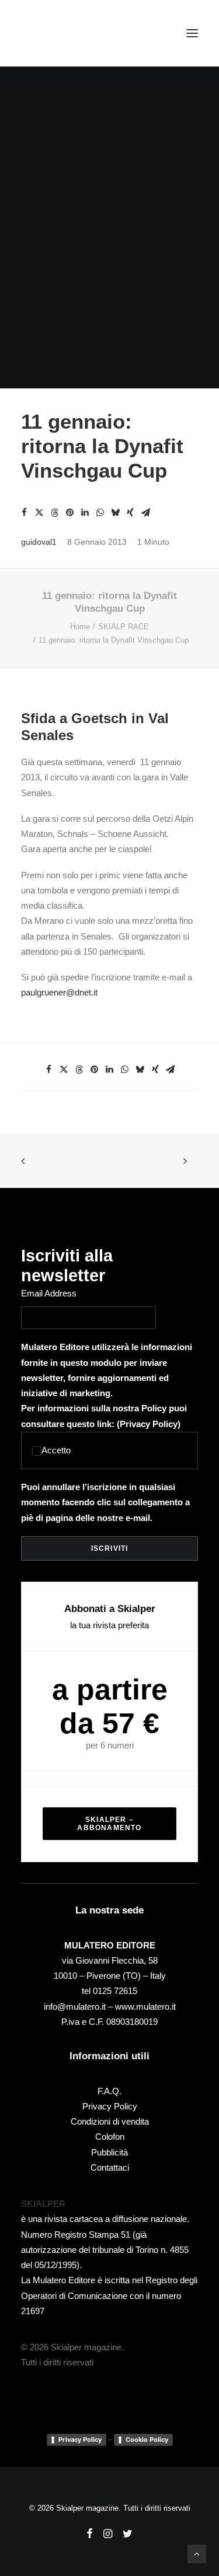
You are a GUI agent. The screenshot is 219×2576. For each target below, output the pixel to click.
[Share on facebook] (24, 513)
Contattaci (110, 2167)
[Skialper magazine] (72, 33)
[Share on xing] (130, 513)
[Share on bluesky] (115, 513)
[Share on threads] (54, 513)
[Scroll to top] (197, 2553)
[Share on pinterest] (69, 513)
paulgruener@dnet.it (59, 992)
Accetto (56, 1450)
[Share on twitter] (39, 513)
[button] (192, 33)
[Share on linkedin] (85, 513)
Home (80, 627)
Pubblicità (109, 2152)
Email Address (49, 1293)
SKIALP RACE (124, 627)
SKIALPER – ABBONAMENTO (109, 1824)
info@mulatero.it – (79, 2007)
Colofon (110, 2137)
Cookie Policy (147, 2440)
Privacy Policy (149, 1424)
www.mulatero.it (145, 2007)
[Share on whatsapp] (100, 513)
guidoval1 (39, 542)
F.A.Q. (109, 2091)
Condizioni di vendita (110, 2121)
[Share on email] (145, 513)
